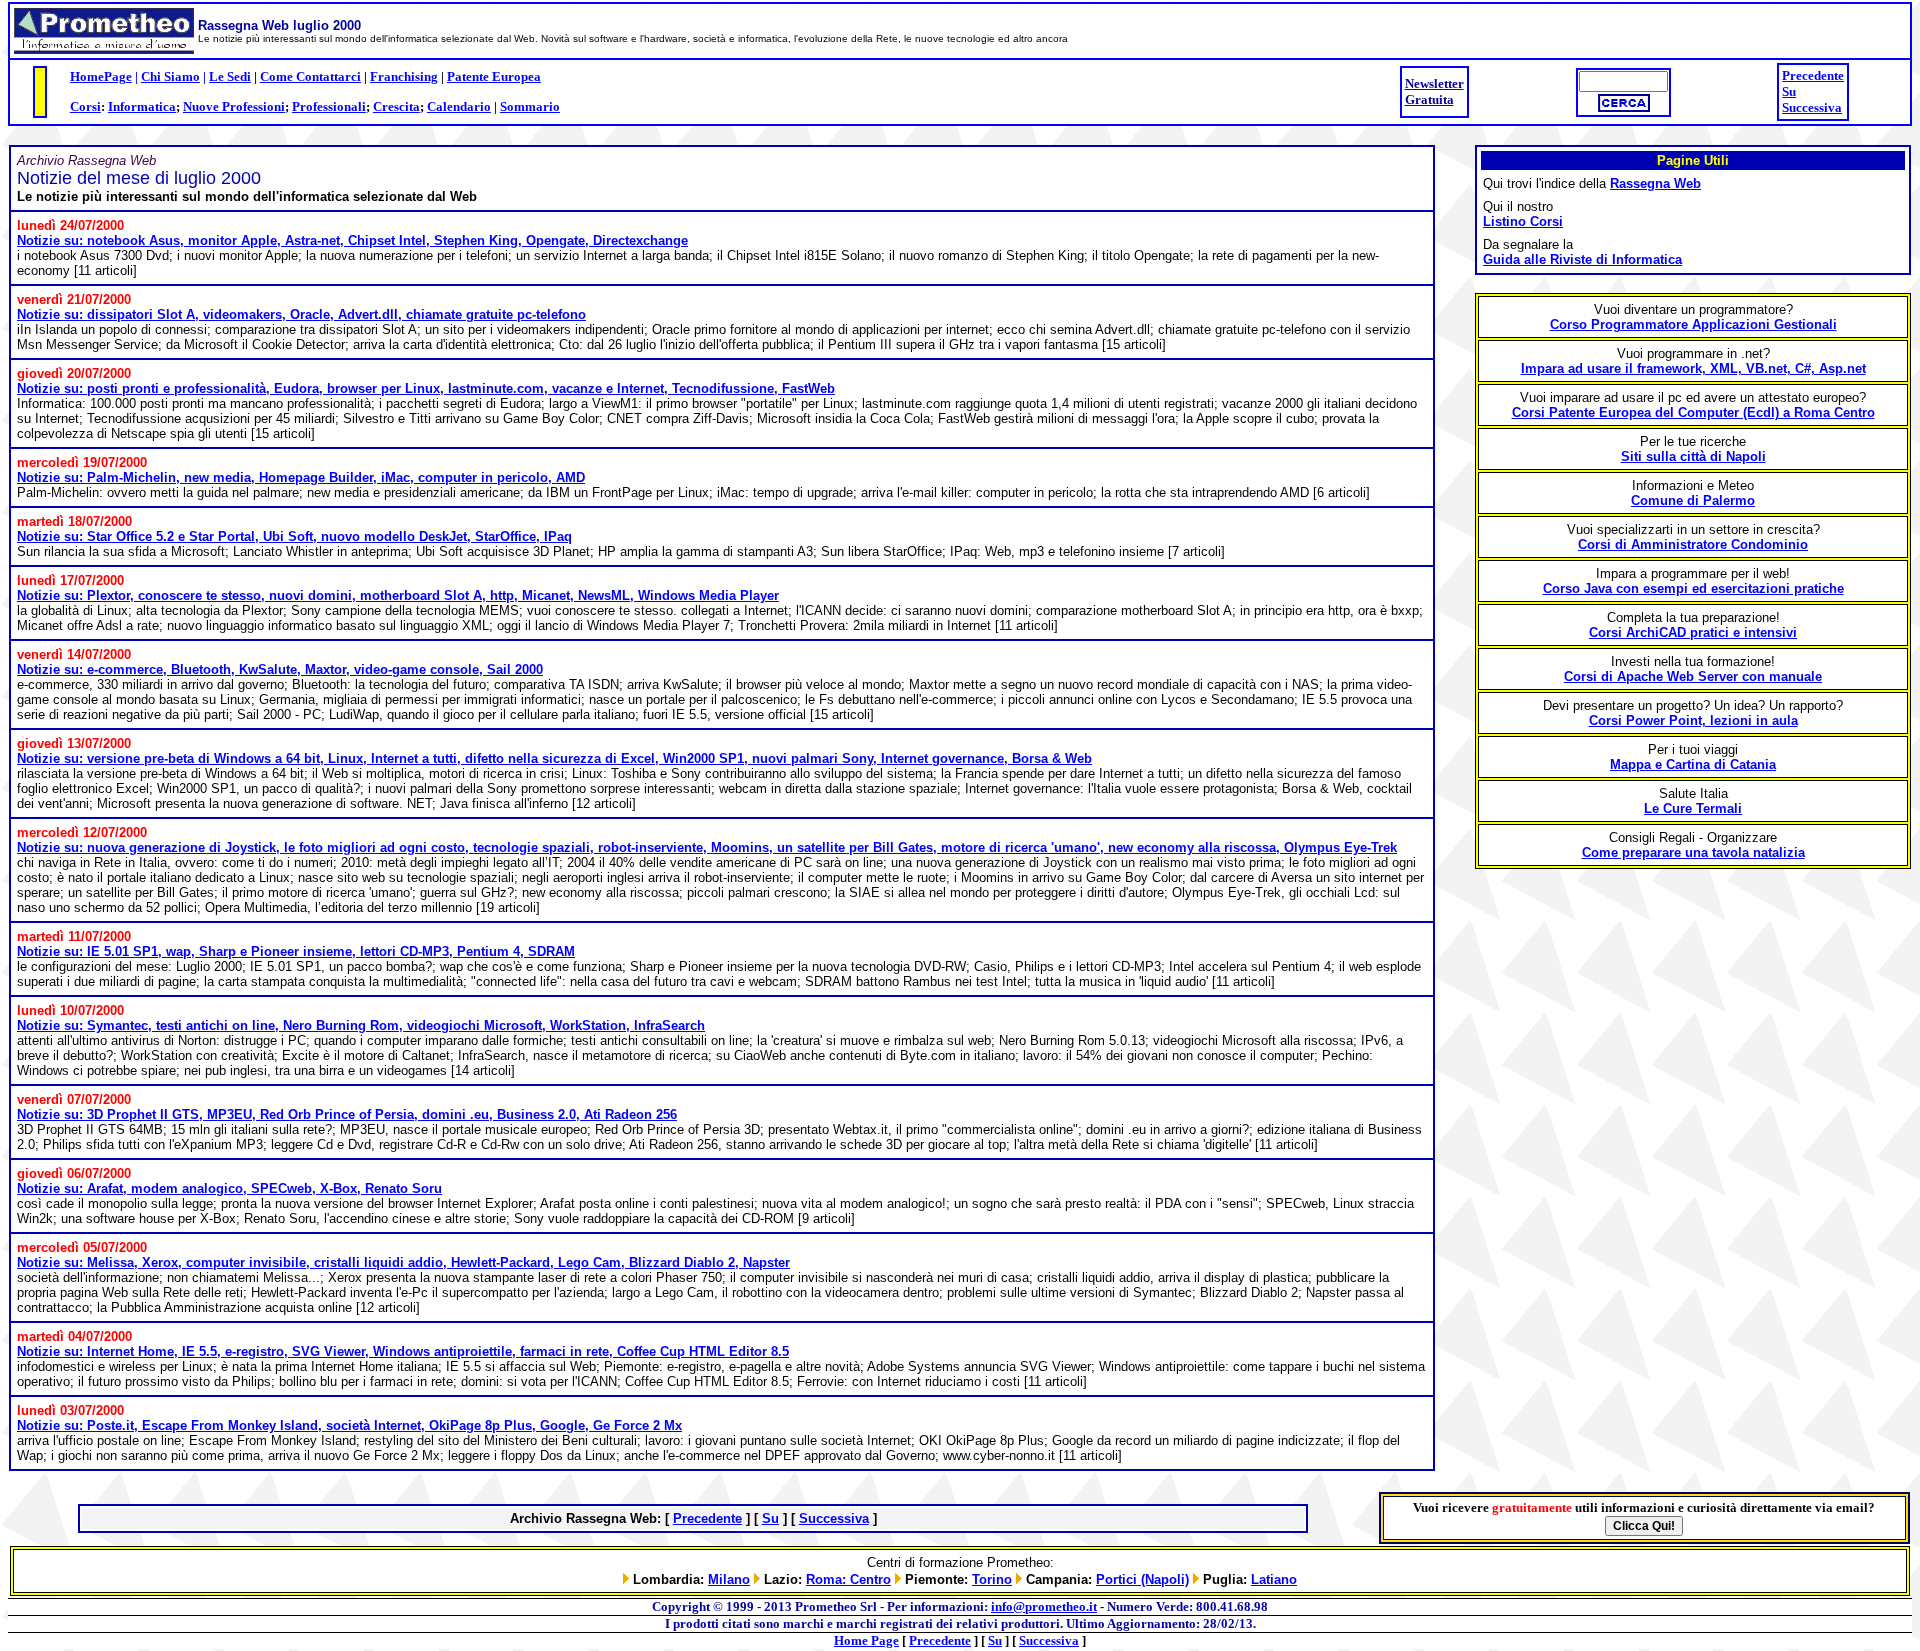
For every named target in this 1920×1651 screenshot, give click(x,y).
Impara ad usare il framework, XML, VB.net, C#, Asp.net (1693, 368)
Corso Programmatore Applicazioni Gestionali (1693, 324)
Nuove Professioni (234, 106)
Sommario (530, 106)
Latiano (1274, 1579)
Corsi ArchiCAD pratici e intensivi (1693, 632)
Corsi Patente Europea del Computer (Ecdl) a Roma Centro (1693, 412)
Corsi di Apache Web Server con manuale (1693, 676)
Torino (992, 1579)
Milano (729, 1579)
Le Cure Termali (1693, 808)
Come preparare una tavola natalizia (1693, 852)
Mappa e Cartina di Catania (1693, 764)
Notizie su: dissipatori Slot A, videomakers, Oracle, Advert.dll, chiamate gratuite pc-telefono (301, 314)
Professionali (329, 106)
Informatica (142, 106)
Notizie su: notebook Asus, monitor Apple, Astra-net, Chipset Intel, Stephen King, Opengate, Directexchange (352, 240)
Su (1789, 91)
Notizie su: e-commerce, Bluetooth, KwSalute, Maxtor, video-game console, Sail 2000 (280, 669)
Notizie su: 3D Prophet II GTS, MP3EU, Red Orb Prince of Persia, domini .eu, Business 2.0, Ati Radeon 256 (347, 1114)
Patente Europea (494, 76)
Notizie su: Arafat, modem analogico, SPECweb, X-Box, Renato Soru (229, 1188)
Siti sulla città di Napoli (1693, 456)
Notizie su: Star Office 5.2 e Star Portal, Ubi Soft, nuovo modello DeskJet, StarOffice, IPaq (294, 536)
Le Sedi (230, 76)
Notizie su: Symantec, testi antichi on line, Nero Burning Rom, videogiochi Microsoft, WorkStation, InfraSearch (361, 1025)
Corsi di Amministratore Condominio (1693, 544)
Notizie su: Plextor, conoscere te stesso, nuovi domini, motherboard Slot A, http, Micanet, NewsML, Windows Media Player (398, 595)
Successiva (1812, 107)
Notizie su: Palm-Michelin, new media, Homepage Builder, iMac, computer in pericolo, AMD (301, 477)
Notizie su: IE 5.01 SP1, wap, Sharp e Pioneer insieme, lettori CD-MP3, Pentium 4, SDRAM (296, 951)
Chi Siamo (170, 76)
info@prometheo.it (1044, 1606)
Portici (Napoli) (1142, 1579)
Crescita (396, 106)
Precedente (1813, 75)
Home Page (866, 1640)
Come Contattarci (310, 76)
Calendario (459, 106)
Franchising (404, 76)
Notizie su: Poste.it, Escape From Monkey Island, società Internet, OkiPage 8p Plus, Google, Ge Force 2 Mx (349, 1425)
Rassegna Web (1655, 183)
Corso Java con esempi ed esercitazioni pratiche (1693, 588)
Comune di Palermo (1693, 500)
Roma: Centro (848, 1579)
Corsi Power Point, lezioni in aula (1693, 720)
